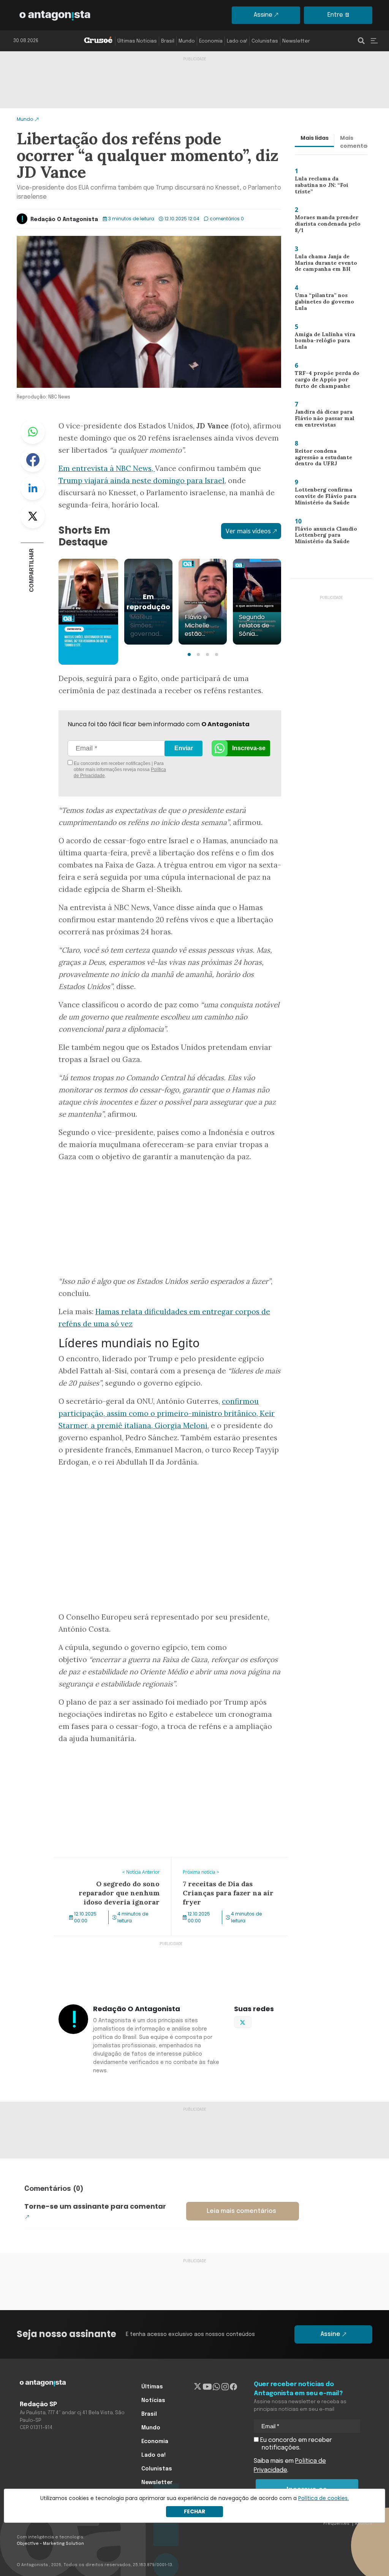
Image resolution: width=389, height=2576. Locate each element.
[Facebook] (233, 2387)
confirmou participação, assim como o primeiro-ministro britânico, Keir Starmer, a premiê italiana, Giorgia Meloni (167, 1413)
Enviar (184, 748)
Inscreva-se (249, 748)
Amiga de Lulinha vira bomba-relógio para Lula (326, 340)
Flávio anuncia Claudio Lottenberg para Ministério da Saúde (322, 537)
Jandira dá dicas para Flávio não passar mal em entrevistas (327, 420)
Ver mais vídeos (248, 531)
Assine (263, 15)
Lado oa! (237, 41)
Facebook (33, 460)
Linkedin (33, 488)
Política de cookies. (323, 2498)
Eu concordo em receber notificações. (295, 2444)
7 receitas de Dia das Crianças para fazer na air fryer (230, 1866)
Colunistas (265, 41)
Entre (335, 15)
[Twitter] (198, 2387)
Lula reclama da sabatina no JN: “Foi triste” (326, 185)
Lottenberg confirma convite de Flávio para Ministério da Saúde (321, 498)
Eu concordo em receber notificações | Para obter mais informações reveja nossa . (119, 770)
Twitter (33, 516)
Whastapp (33, 432)
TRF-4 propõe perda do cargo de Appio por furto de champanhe (326, 381)
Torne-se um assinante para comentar (95, 2206)
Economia (211, 41)
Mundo (187, 41)
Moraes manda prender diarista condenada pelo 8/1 (325, 225)
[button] (189, 654)
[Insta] (225, 2387)
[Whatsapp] (216, 2387)
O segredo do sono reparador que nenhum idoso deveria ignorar (104, 1866)
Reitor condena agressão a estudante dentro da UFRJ (326, 459)
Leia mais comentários (241, 2211)
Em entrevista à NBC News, (107, 468)
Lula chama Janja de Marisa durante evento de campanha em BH (327, 265)
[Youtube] (207, 2387)
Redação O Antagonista (64, 220)
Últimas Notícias (137, 41)
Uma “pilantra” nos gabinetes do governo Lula (322, 303)
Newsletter (296, 41)
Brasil (168, 41)
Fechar (194, 2511)
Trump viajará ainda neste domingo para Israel (142, 480)
